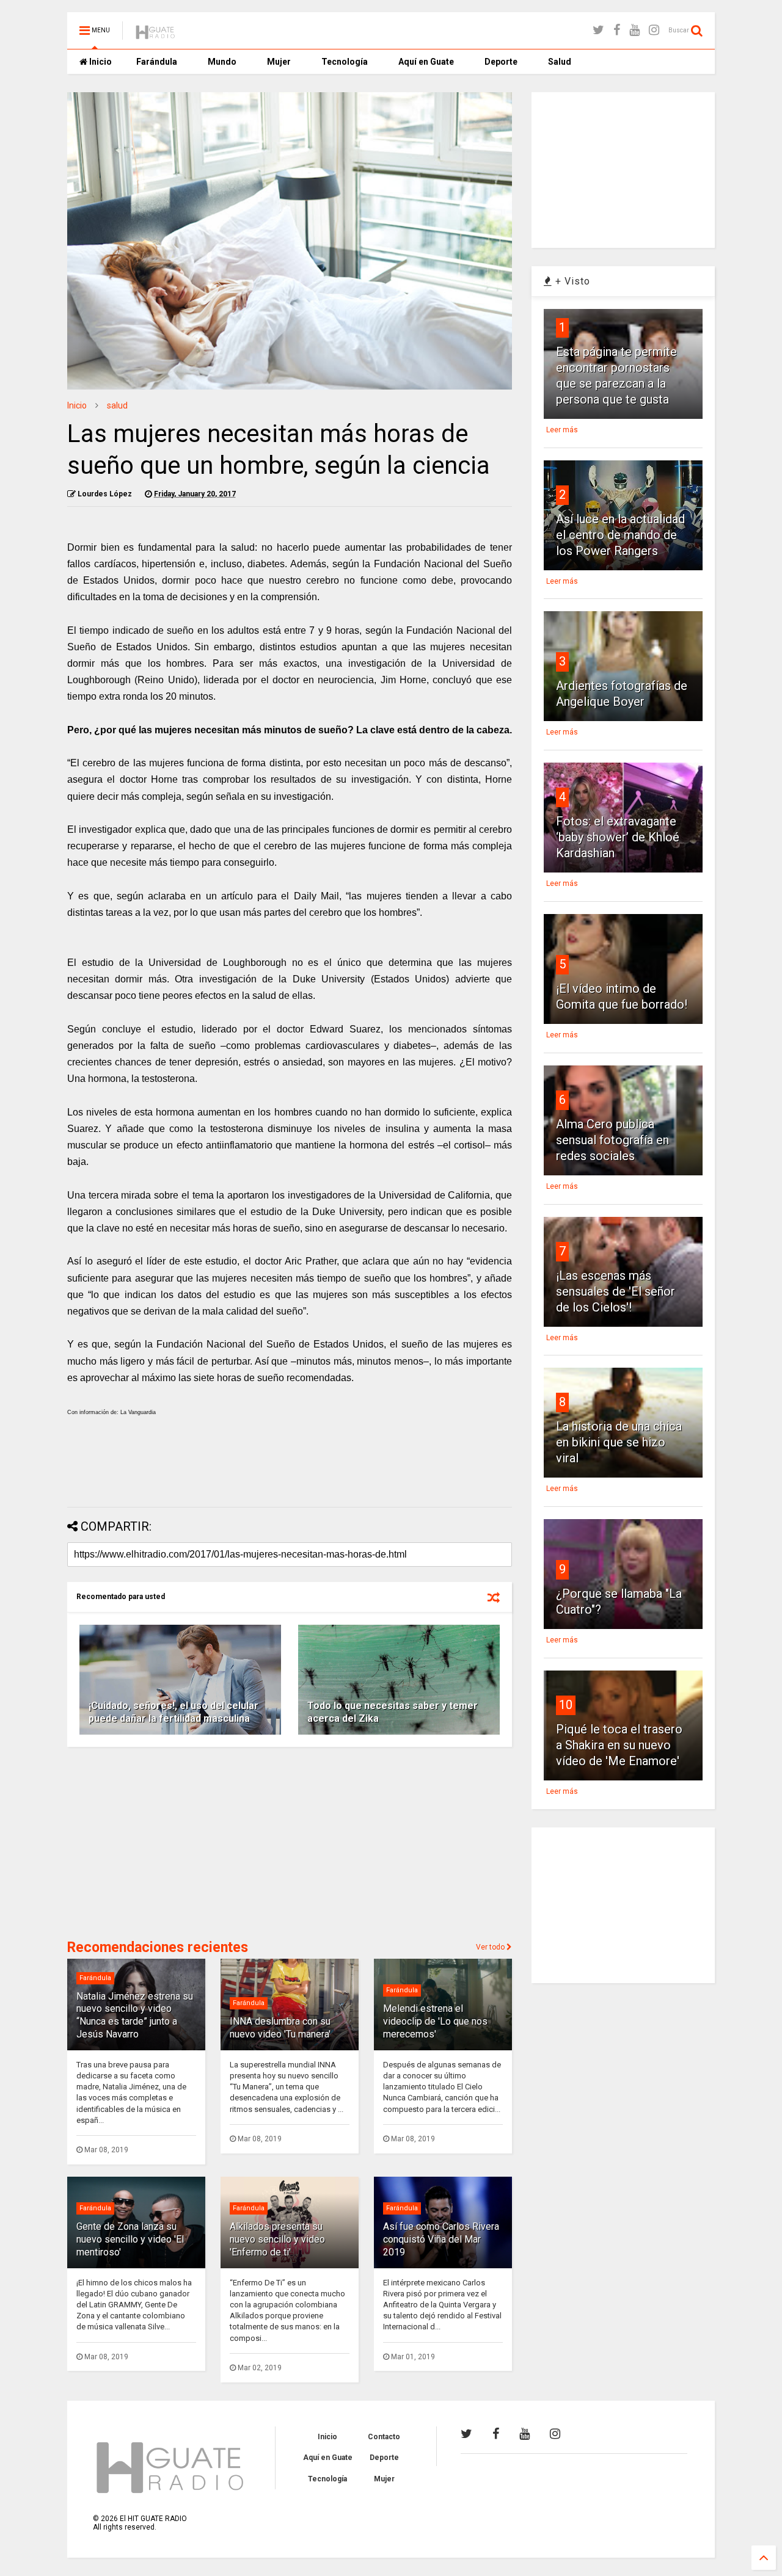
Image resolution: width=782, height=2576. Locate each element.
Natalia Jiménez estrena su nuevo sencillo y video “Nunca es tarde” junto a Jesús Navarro (135, 2015)
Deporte (501, 62)
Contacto (384, 2437)
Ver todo (491, 1947)
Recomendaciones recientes (158, 1947)
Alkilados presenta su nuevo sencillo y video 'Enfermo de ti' (277, 2239)
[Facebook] (617, 30)
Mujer (279, 62)
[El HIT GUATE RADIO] (156, 34)
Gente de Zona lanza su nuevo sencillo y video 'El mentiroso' (130, 2239)
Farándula (157, 62)
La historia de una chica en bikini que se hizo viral (619, 1442)
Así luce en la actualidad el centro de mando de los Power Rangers (620, 535)
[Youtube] (634, 30)
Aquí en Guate (426, 62)
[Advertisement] (290, 1465)
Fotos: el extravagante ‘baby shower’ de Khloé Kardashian (618, 837)
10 (566, 1705)
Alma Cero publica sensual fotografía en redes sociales (612, 1140)
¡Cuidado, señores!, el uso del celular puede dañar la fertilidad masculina (174, 1712)
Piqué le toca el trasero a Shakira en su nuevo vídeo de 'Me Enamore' (619, 1745)
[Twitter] (598, 30)
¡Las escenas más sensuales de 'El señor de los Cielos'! (616, 1291)
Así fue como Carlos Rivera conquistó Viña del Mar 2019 (441, 2239)
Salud (560, 62)
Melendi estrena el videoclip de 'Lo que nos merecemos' (435, 2021)
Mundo (222, 62)
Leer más (562, 430)
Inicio (100, 62)
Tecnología (345, 62)
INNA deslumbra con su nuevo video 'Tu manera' (280, 2028)
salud (117, 405)
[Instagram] (654, 30)
